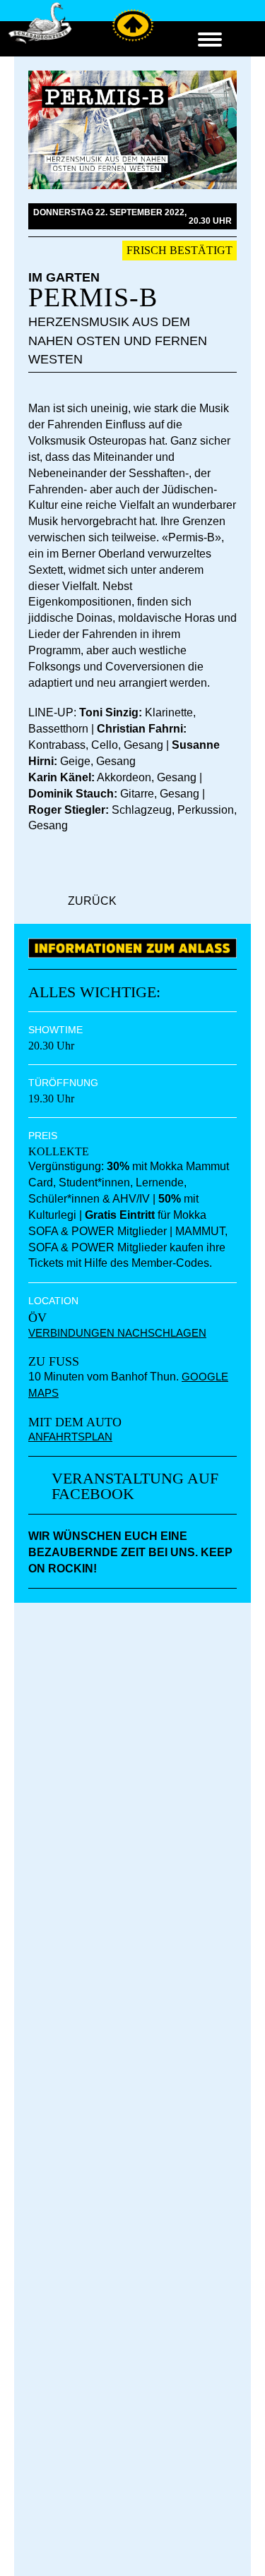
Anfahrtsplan (70, 1437)
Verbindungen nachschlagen (117, 1333)
